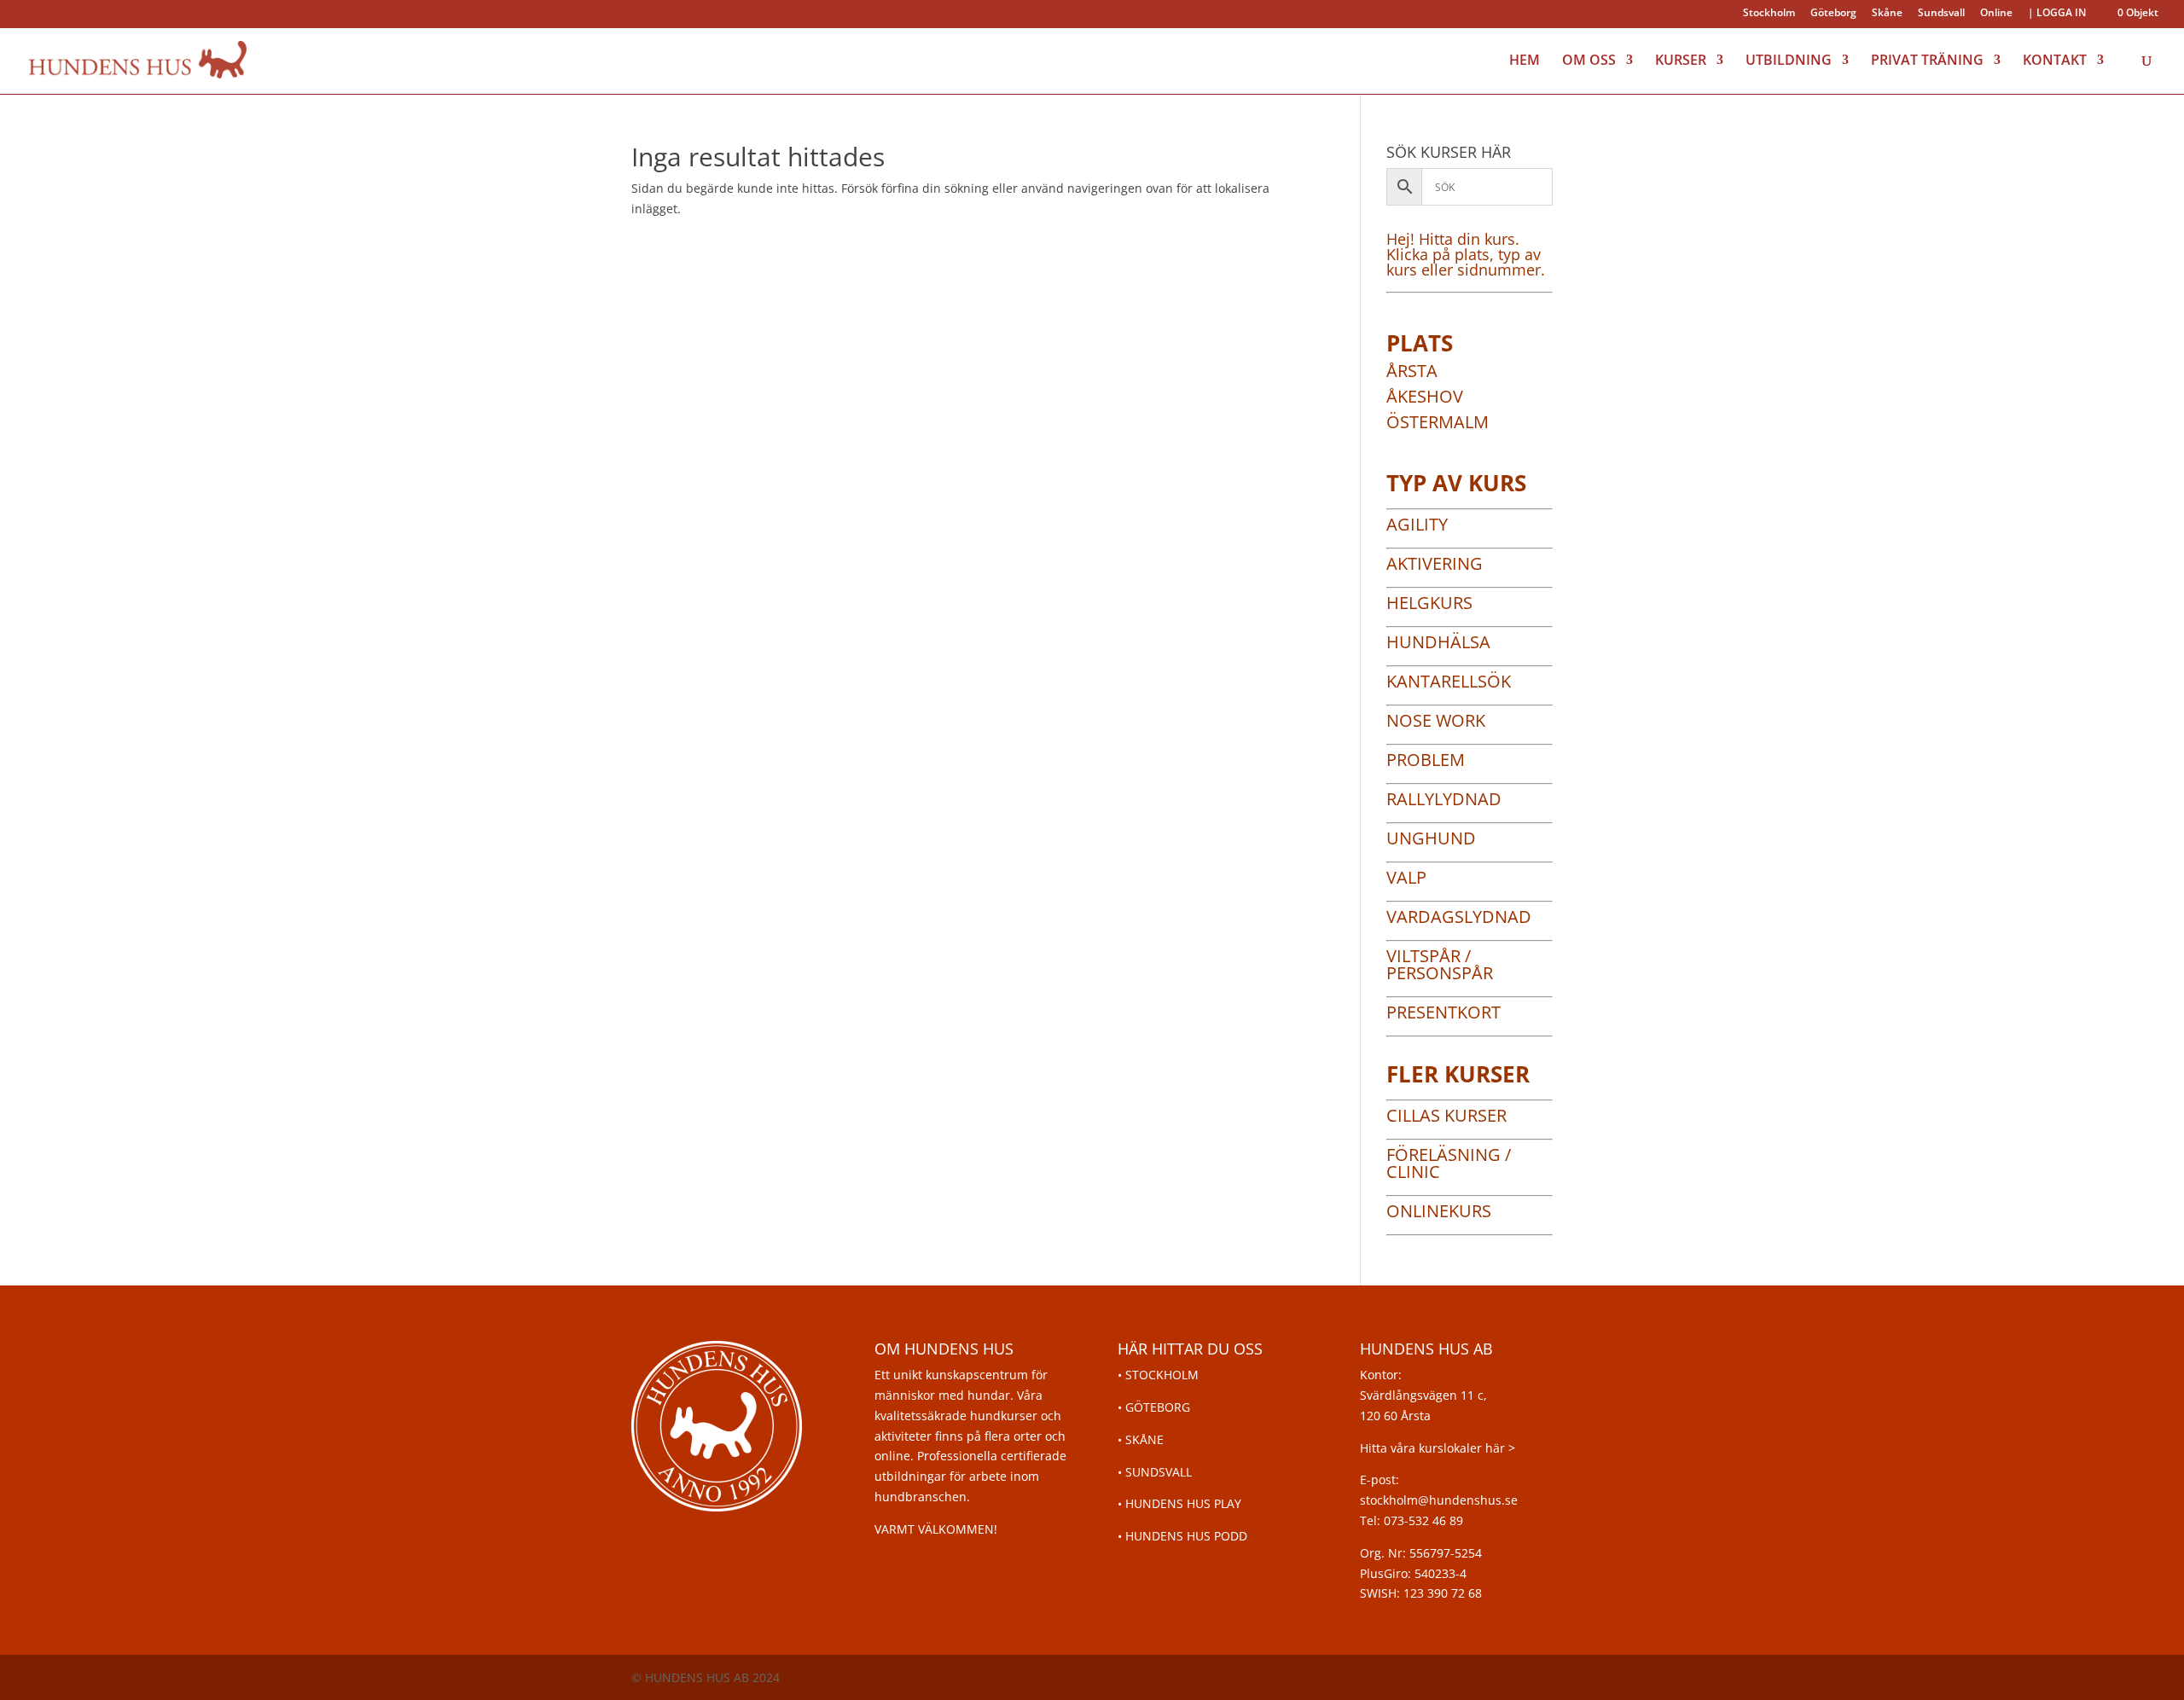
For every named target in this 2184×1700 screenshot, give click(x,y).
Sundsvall (1941, 14)
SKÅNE (1144, 1439)
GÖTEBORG (1158, 1407)
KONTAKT (2055, 61)
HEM (1525, 61)
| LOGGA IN (2057, 14)
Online (1996, 14)
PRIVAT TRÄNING (1927, 61)
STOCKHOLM (1162, 1375)
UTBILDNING (1789, 61)
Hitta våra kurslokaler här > (1438, 1448)
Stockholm (1769, 14)
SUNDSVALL (1159, 1472)
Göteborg (1833, 14)
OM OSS (1589, 61)
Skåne (1887, 14)
